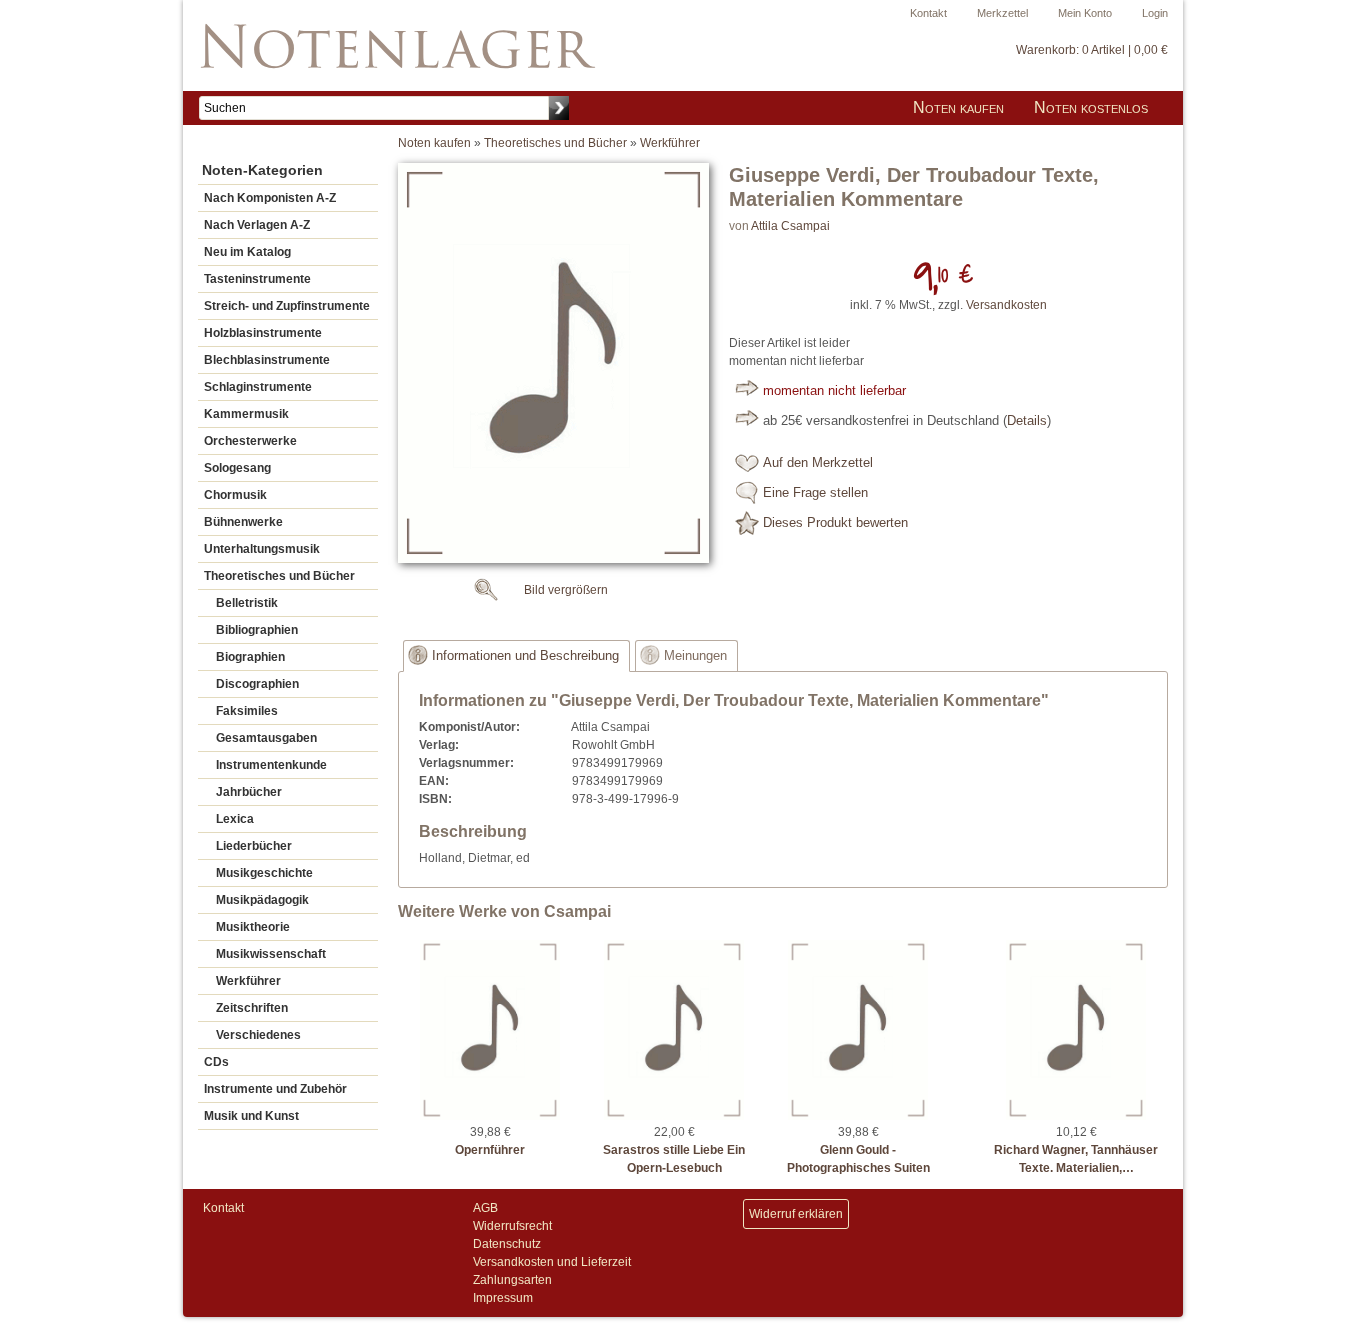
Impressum (503, 1298)
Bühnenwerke (243, 522)
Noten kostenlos (1091, 107)
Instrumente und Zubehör (275, 1089)
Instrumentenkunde (271, 765)
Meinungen (695, 656)
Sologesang (237, 468)
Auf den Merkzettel (818, 463)
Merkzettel (1002, 13)
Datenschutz (507, 1244)
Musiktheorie (253, 927)
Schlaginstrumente (258, 387)
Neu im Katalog (247, 252)
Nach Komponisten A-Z (270, 198)
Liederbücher (254, 846)
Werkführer (248, 981)
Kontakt (928, 13)
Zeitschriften (252, 1008)
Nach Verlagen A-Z (257, 225)
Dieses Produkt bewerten (835, 523)
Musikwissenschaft (271, 954)
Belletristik (247, 603)
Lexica (235, 819)
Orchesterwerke (250, 441)
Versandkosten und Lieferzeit (552, 1262)
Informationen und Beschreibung (525, 656)
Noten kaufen (958, 107)
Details (1027, 421)
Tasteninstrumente (257, 279)
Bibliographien (257, 630)
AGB (485, 1208)
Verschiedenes (258, 1035)
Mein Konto (1085, 13)
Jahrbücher (249, 792)
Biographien (250, 657)
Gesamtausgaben (266, 738)
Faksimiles (247, 711)
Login (1155, 13)
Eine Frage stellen (815, 493)
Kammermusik (246, 414)
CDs (216, 1062)
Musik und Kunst (251, 1116)
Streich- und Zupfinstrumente (287, 306)
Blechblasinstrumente (267, 360)
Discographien (257, 684)
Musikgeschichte (264, 873)
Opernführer (490, 1150)
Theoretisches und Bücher (279, 576)
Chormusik (235, 495)
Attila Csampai (790, 226)
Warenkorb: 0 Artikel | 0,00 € (1092, 50)
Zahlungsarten (512, 1280)
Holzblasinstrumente (263, 333)
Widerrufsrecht (512, 1226)
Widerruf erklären (796, 1214)
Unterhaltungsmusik (262, 549)
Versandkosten (1006, 305)
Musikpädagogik (262, 900)
